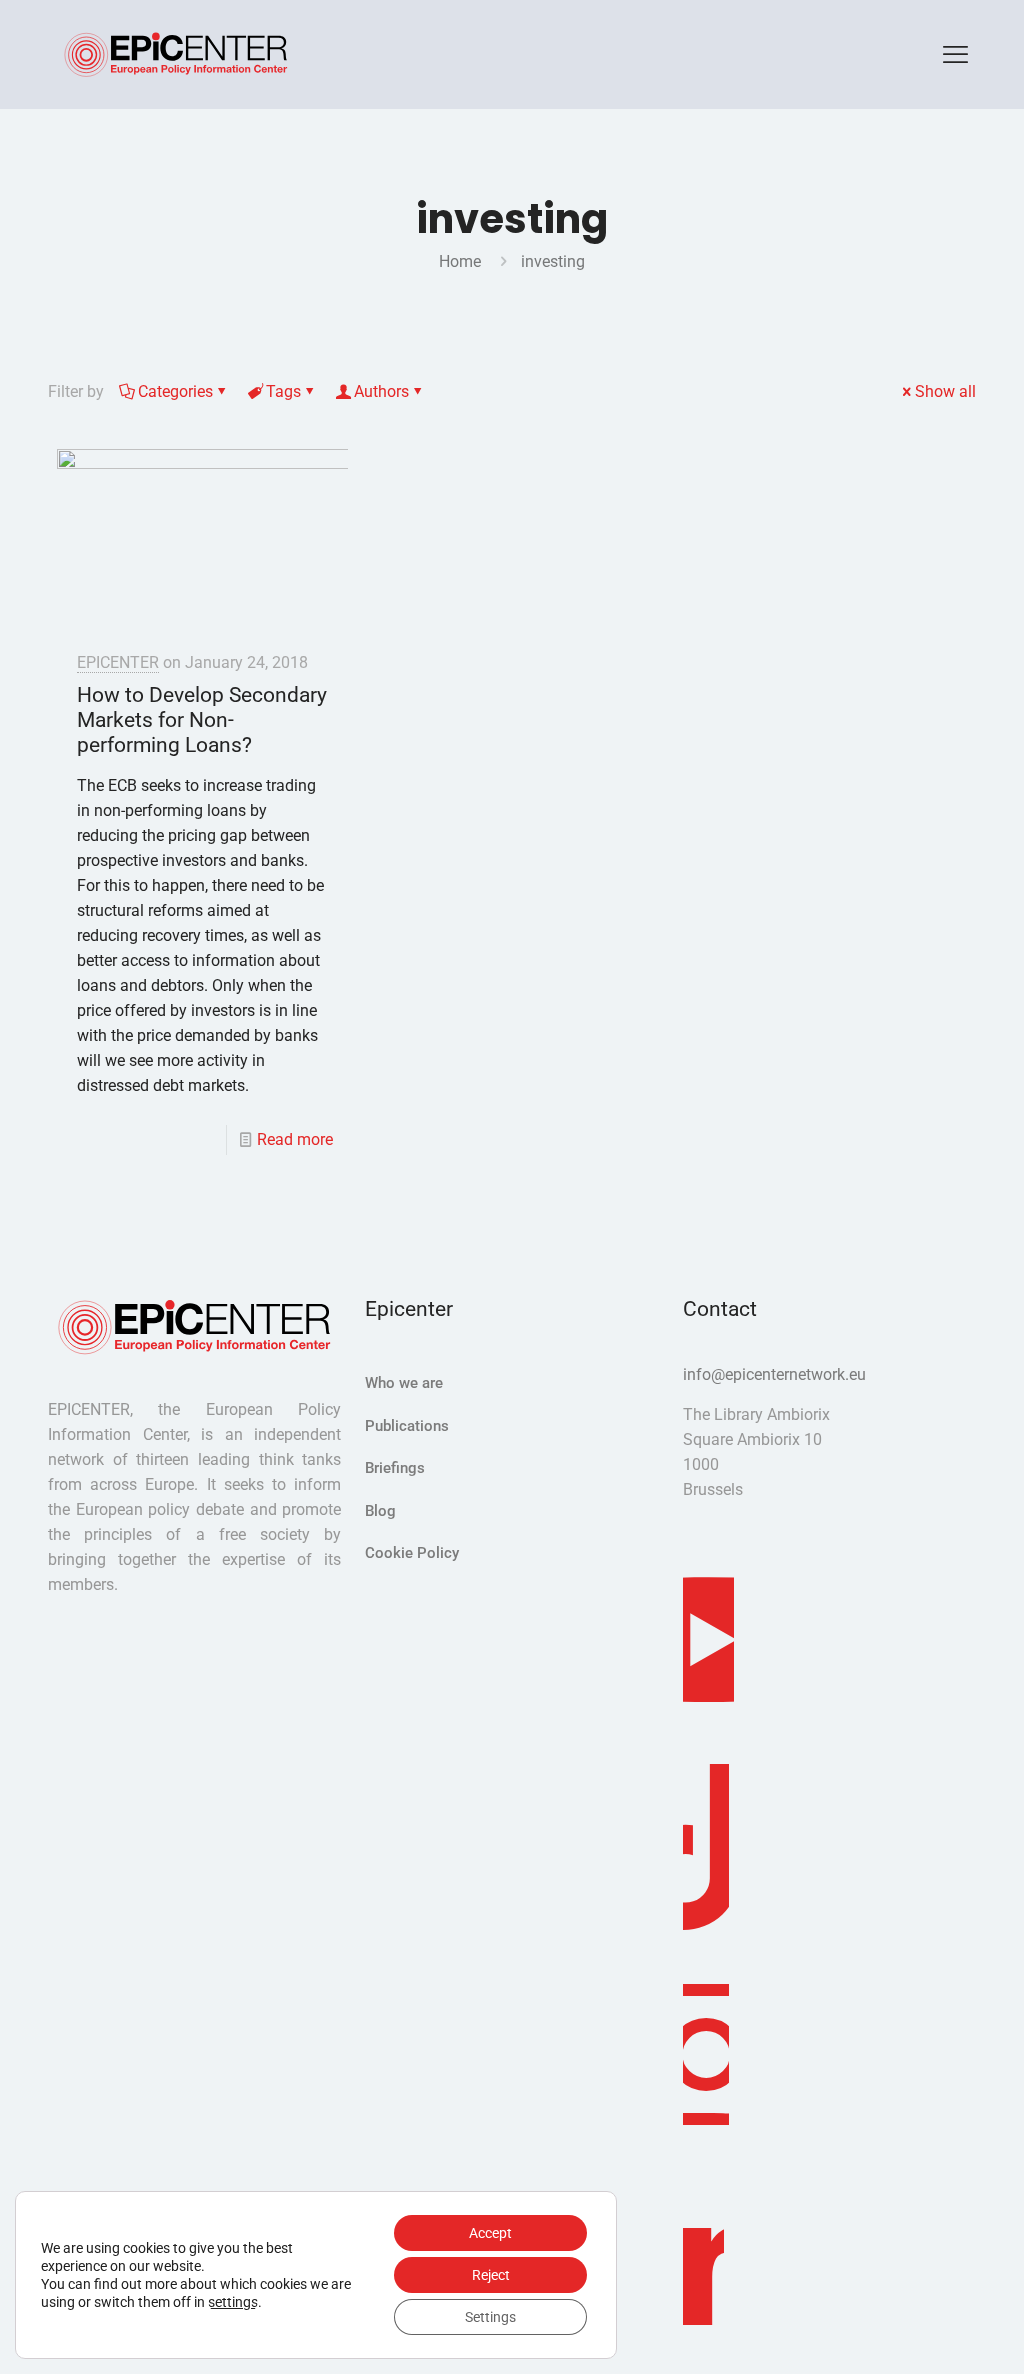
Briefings (395, 1468)
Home (460, 261)
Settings (490, 2317)
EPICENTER (118, 662)
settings (233, 2302)
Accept (490, 2233)
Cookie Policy (412, 1553)
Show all (945, 391)
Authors (381, 391)
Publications (407, 1426)
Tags (283, 391)
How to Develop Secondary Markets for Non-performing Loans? (202, 720)
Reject (491, 2275)
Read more (295, 1139)
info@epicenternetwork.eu (774, 1374)
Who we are (404, 1383)
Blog (380, 1511)
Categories (175, 391)
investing (553, 261)
